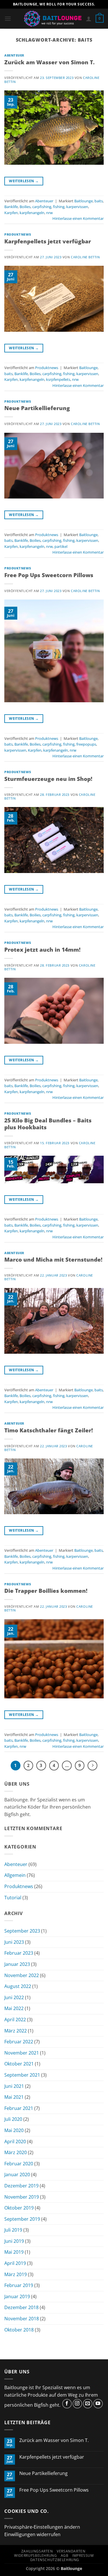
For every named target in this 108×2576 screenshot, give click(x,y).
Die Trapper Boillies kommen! (46, 1591)
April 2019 (15, 2263)
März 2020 (16, 2152)
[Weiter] (92, 1766)
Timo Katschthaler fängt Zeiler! (49, 1430)
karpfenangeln (32, 213)
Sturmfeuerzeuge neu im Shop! (48, 779)
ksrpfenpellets (58, 379)
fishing (59, 207)
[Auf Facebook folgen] (67, 2404)
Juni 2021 (14, 2086)
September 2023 (22, 1931)
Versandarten (71, 2551)
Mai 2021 (14, 2097)
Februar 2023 (19, 1953)
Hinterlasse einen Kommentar (78, 218)
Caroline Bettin (85, 257)
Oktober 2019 (19, 2208)
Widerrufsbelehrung (35, 2555)
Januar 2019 (17, 2296)
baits (99, 201)
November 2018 (22, 2319)
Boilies (25, 207)
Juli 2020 (13, 2119)
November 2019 (22, 2197)
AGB (65, 2555)
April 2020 (15, 2142)
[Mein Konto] (89, 19)
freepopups (86, 744)
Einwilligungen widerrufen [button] (32, 2534)
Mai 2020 (14, 2130)
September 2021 (22, 2075)
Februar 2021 (19, 2108)
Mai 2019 (14, 2252)
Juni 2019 (14, 2241)
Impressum (83, 2555)
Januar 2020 (17, 2175)
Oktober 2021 (19, 2064)
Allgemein (15, 1875)
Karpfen (11, 213)
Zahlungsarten (37, 2551)
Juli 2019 (13, 2230)
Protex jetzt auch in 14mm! (42, 949)
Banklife (11, 207)
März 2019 (16, 2274)
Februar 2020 (19, 2164)
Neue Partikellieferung (37, 408)
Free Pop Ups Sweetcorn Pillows (49, 575)
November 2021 (22, 2053)
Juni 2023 (14, 1942)
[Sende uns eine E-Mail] (88, 2404)
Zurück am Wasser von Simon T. (50, 62)
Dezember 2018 (21, 2307)
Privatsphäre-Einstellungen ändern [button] (42, 2527)
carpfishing (42, 207)
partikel (61, 546)
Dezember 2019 (21, 2186)
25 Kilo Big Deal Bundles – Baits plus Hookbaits (48, 1124)
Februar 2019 (19, 2285)
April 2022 (15, 2020)
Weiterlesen (24, 181)
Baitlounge (84, 201)
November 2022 (22, 1975)
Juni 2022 (14, 1997)
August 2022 (18, 1986)
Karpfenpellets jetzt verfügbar (48, 241)
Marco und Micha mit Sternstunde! (53, 1259)
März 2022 (16, 2031)
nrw (49, 213)
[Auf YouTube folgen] (98, 2404)
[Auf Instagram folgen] (77, 2404)
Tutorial (13, 1898)
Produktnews (18, 234)
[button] (8, 19)
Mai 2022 (14, 2008)
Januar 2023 (17, 1964)
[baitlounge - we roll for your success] (53, 19)
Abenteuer (14, 55)
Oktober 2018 (19, 2330)
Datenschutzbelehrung (55, 2560)
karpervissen (77, 207)
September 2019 (22, 2219)
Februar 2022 (19, 2042)
